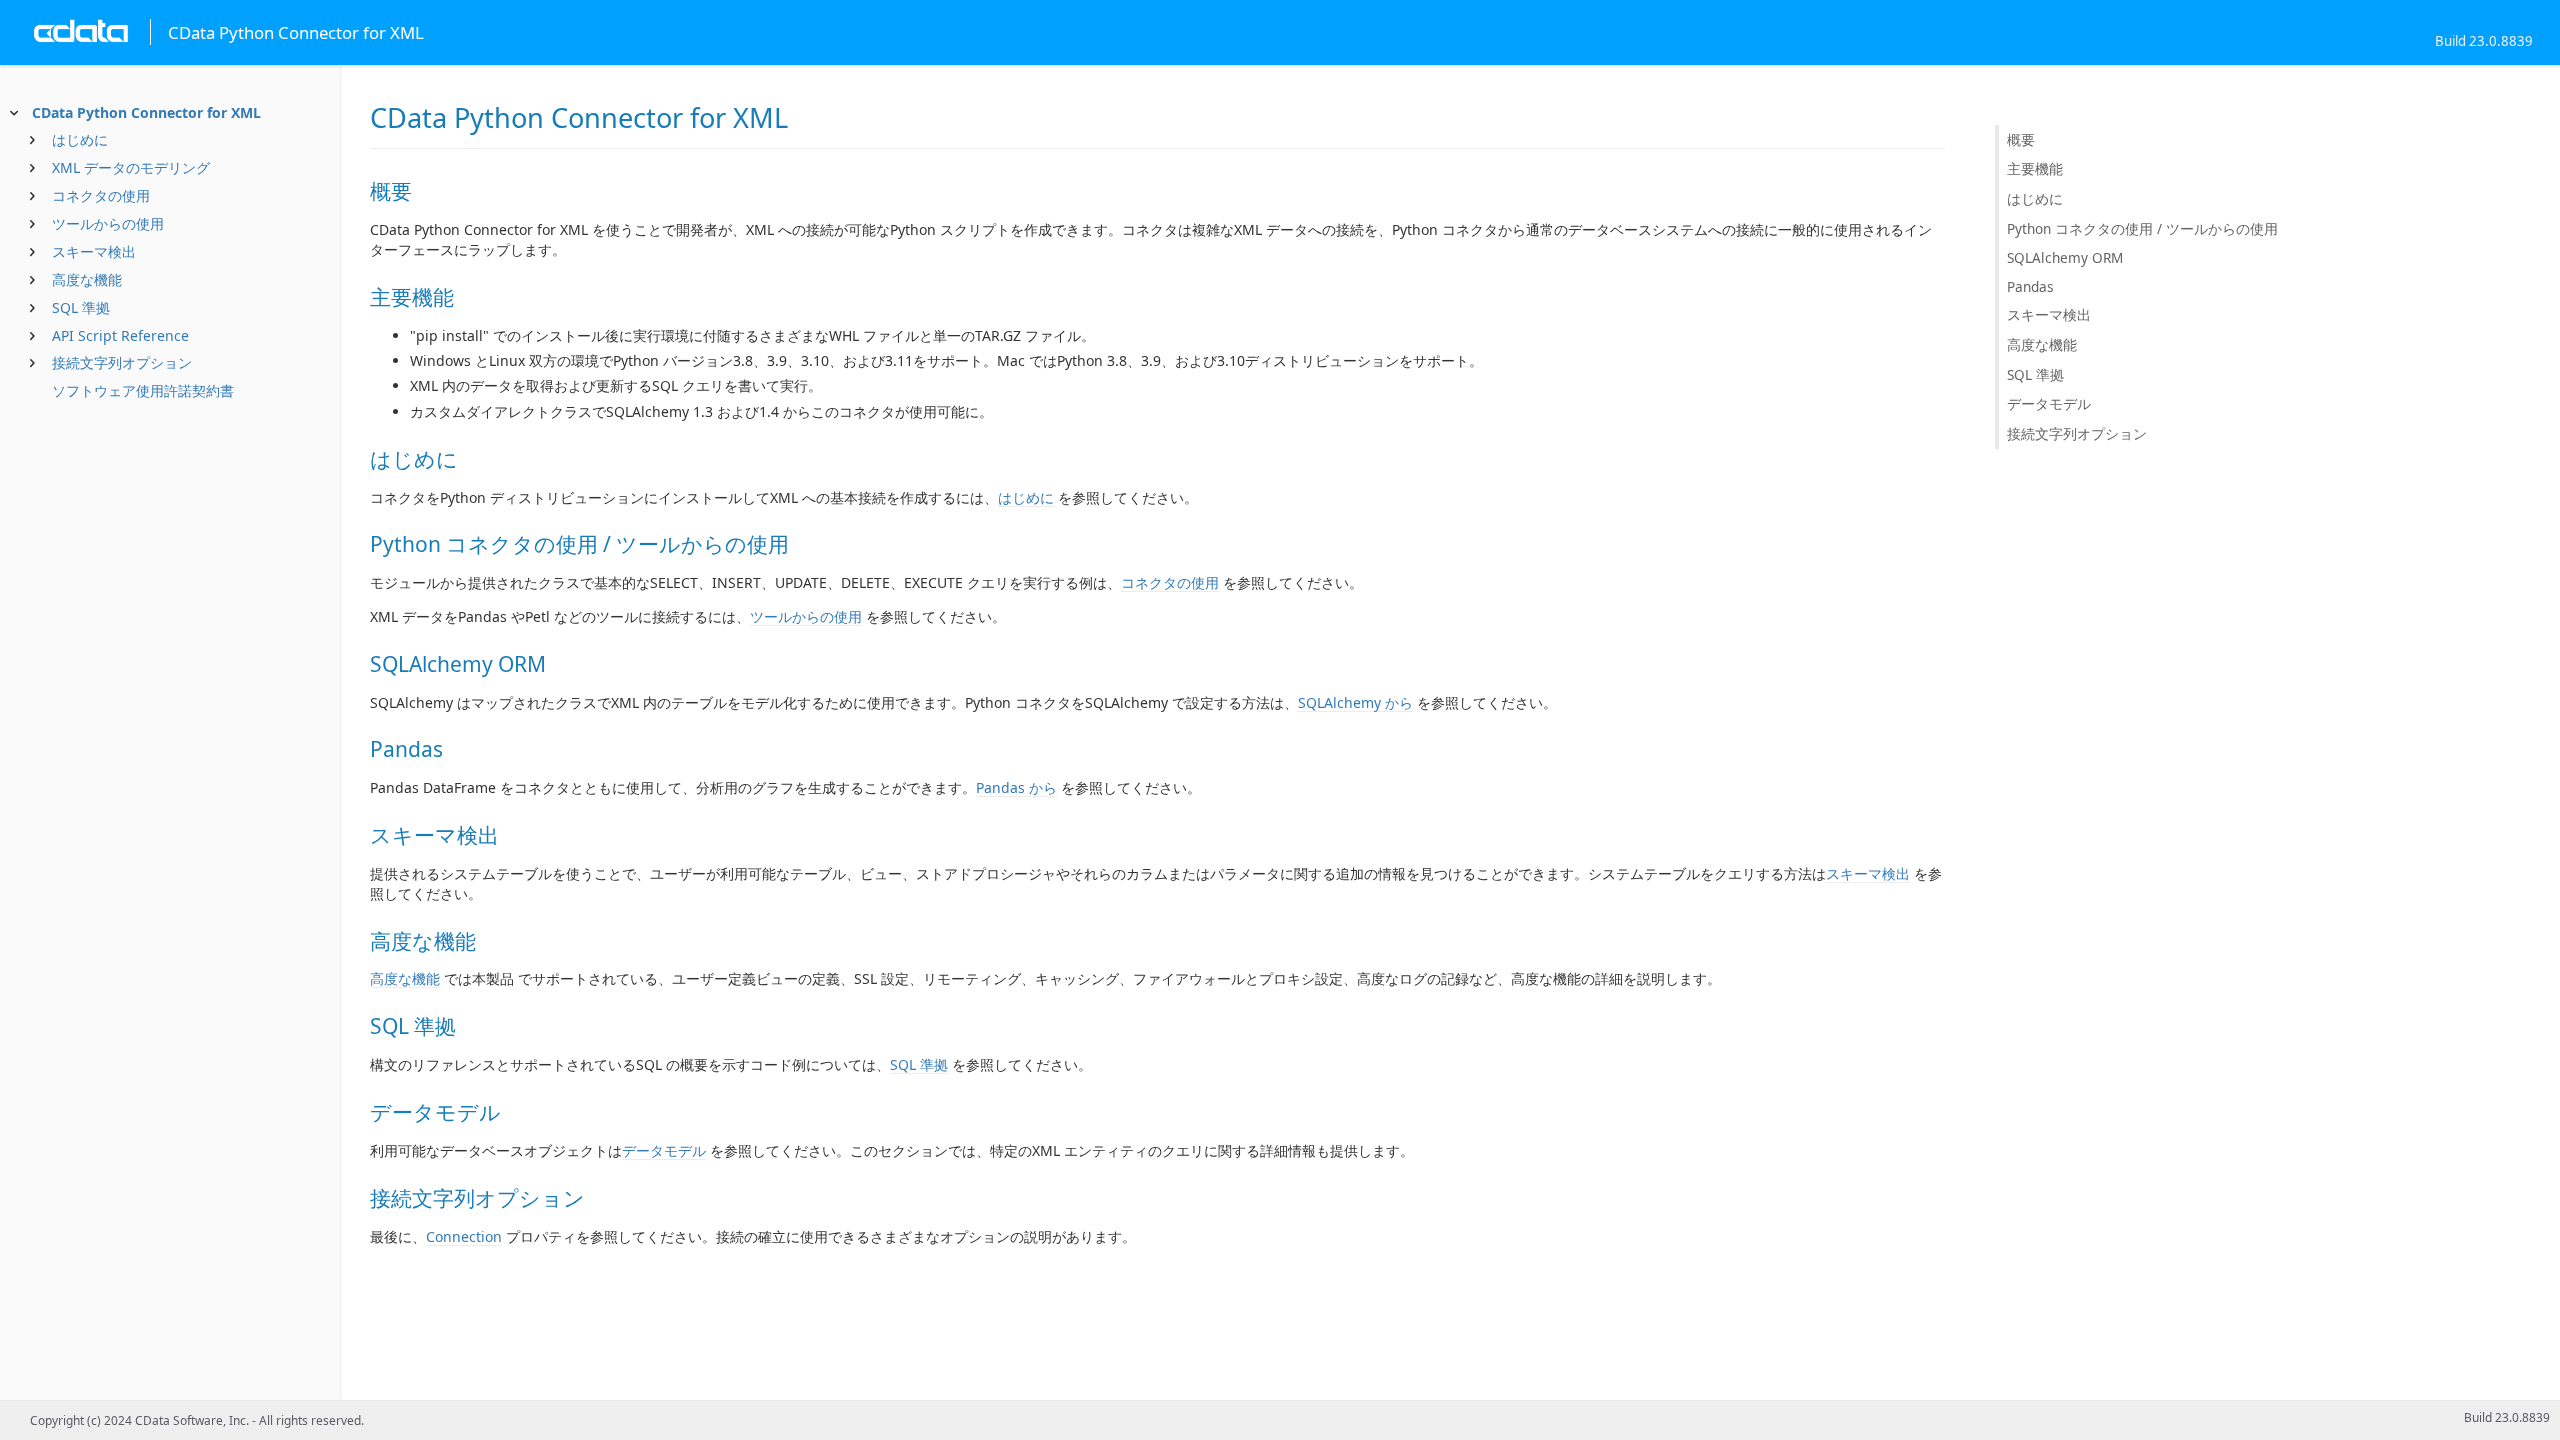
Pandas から (1016, 787)
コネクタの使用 (101, 195)
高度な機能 (87, 279)
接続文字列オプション (122, 362)
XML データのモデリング (131, 167)
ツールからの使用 (108, 223)
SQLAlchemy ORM (2065, 257)
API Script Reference (120, 335)
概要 (2021, 139)
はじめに (80, 139)
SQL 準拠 (81, 307)
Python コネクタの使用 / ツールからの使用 (2142, 228)
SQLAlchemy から (1355, 702)
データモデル (664, 1150)
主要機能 (2035, 168)
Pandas (2030, 286)
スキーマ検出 (94, 251)
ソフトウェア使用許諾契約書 (143, 390)
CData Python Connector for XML (146, 112)
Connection (464, 1236)
